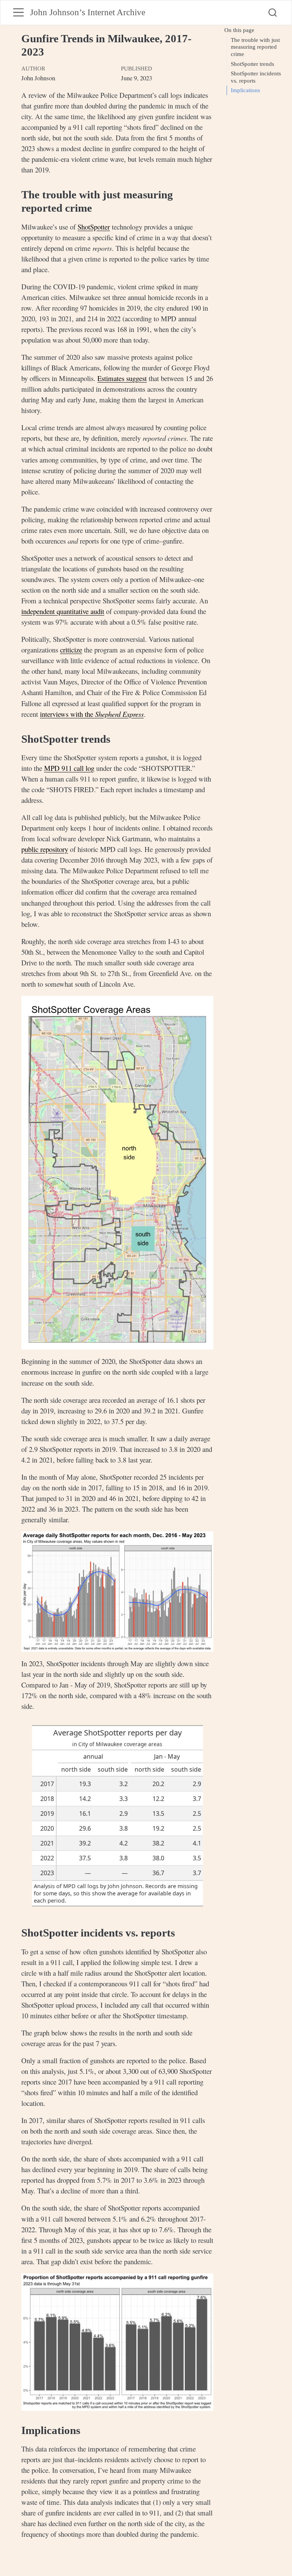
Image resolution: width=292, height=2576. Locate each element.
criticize (71, 650)
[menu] (18, 12)
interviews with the (92, 714)
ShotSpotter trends (252, 64)
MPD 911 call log (69, 768)
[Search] (273, 13)
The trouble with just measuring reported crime (255, 47)
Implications (245, 90)
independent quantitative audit (63, 611)
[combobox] (273, 13)
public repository (45, 849)
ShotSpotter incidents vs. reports (256, 77)
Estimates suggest (122, 378)
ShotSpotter (94, 227)
